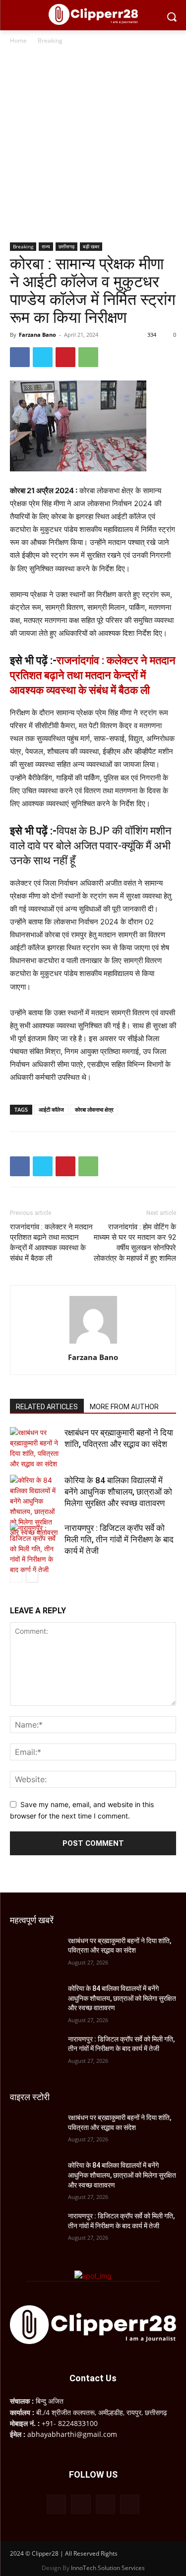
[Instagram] (81, 2504)
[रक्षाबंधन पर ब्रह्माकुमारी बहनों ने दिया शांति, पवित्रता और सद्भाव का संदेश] (35, 1448)
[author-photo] (93, 1343)
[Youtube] (130, 2504)
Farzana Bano (37, 335)
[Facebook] (20, 357)
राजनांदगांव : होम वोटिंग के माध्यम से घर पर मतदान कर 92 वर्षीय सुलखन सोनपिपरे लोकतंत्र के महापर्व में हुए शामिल (135, 1243)
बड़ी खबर (91, 246)
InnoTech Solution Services (108, 2568)
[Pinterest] (65, 357)
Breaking (50, 40)
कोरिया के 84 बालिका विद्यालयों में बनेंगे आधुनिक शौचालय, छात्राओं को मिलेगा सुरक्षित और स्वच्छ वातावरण (118, 1492)
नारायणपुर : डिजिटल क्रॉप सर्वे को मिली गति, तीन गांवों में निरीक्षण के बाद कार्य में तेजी (119, 1539)
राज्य (46, 246)
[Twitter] (43, 357)
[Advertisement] (93, 144)
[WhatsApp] (88, 357)
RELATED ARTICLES (47, 1407)
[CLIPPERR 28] (93, 14)
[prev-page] (16, 1576)
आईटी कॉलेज (51, 1109)
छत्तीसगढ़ (66, 246)
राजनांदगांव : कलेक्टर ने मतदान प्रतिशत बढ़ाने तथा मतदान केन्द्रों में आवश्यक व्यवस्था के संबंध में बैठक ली (93, 675)
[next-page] (32, 1576)
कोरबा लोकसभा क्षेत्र (94, 1109)
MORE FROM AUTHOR (124, 1407)
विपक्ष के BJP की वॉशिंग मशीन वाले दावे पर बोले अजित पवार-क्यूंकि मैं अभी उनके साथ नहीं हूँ (91, 846)
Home (18, 40)
